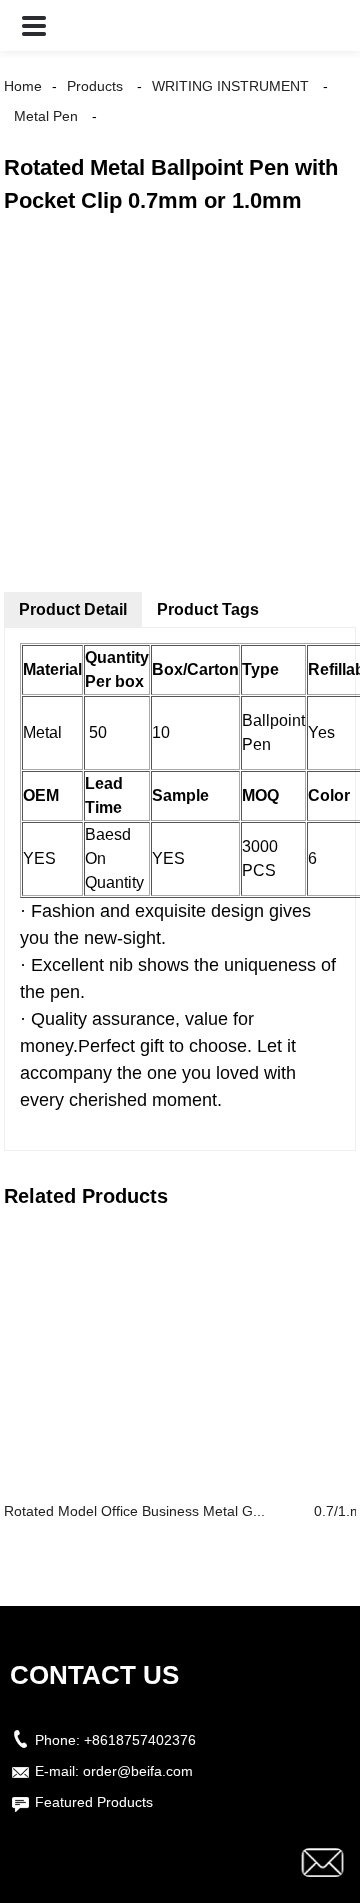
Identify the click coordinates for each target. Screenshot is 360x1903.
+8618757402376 (140, 1740)
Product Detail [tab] (73, 609)
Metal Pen (46, 116)
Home (23, 86)
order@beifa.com (138, 1771)
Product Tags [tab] (208, 609)
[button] (34, 25)
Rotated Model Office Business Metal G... (134, 1511)
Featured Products (94, 1802)
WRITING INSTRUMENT (230, 86)
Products (95, 86)
